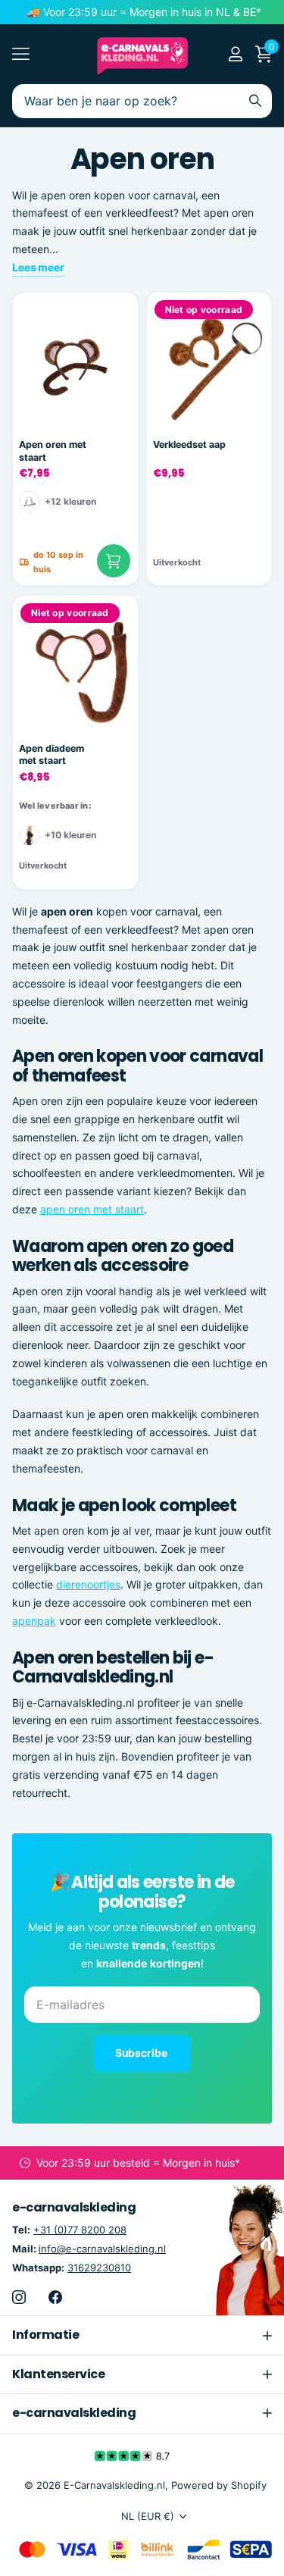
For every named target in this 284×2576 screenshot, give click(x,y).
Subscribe (142, 2053)
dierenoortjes (88, 1584)
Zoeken (255, 101)
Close (142, 2335)
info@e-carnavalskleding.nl (102, 2249)
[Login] (235, 54)
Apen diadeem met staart (51, 755)
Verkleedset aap (189, 444)
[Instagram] (19, 2297)
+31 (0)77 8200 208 (80, 2230)
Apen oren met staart (53, 451)
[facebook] (55, 2297)
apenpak (34, 1621)
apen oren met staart (92, 1209)
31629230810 (99, 2268)
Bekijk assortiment (21, 54)
